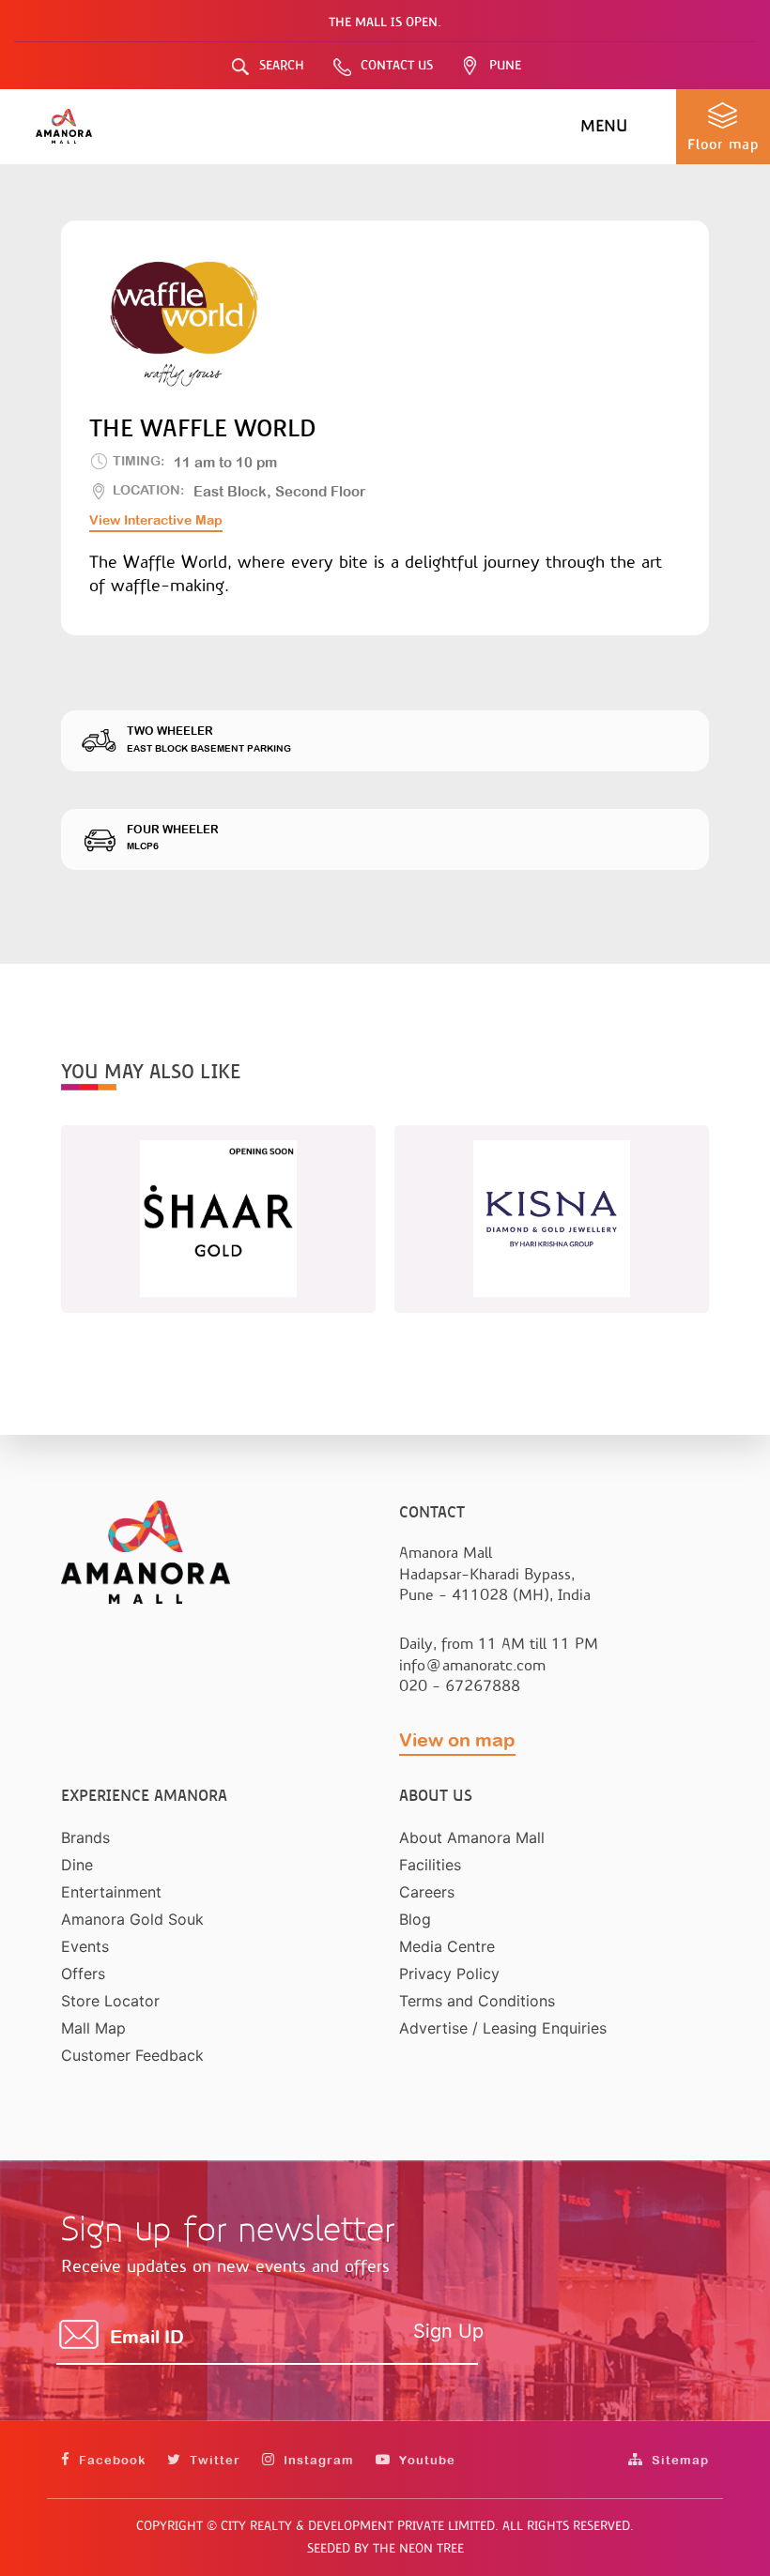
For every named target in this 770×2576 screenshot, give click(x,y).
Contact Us (397, 65)
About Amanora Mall (472, 1837)
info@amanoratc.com (472, 1665)
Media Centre (447, 1946)
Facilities (430, 1865)
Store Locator (110, 2001)
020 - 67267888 (460, 1686)
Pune (505, 65)
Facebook (110, 2460)
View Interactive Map (156, 520)
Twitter (213, 2460)
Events (85, 1946)
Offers (83, 1974)
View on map (457, 1739)
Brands (85, 1837)
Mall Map (93, 2028)
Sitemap (678, 2460)
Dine (77, 1865)
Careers (427, 1892)
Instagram (317, 2460)
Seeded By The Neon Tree (385, 2548)
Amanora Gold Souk (132, 1919)
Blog (415, 1919)
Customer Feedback (132, 2055)
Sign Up (448, 2331)
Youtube (425, 2460)
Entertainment (111, 1892)
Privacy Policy (449, 1974)
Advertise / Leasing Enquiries (503, 2028)
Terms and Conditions (477, 2001)
